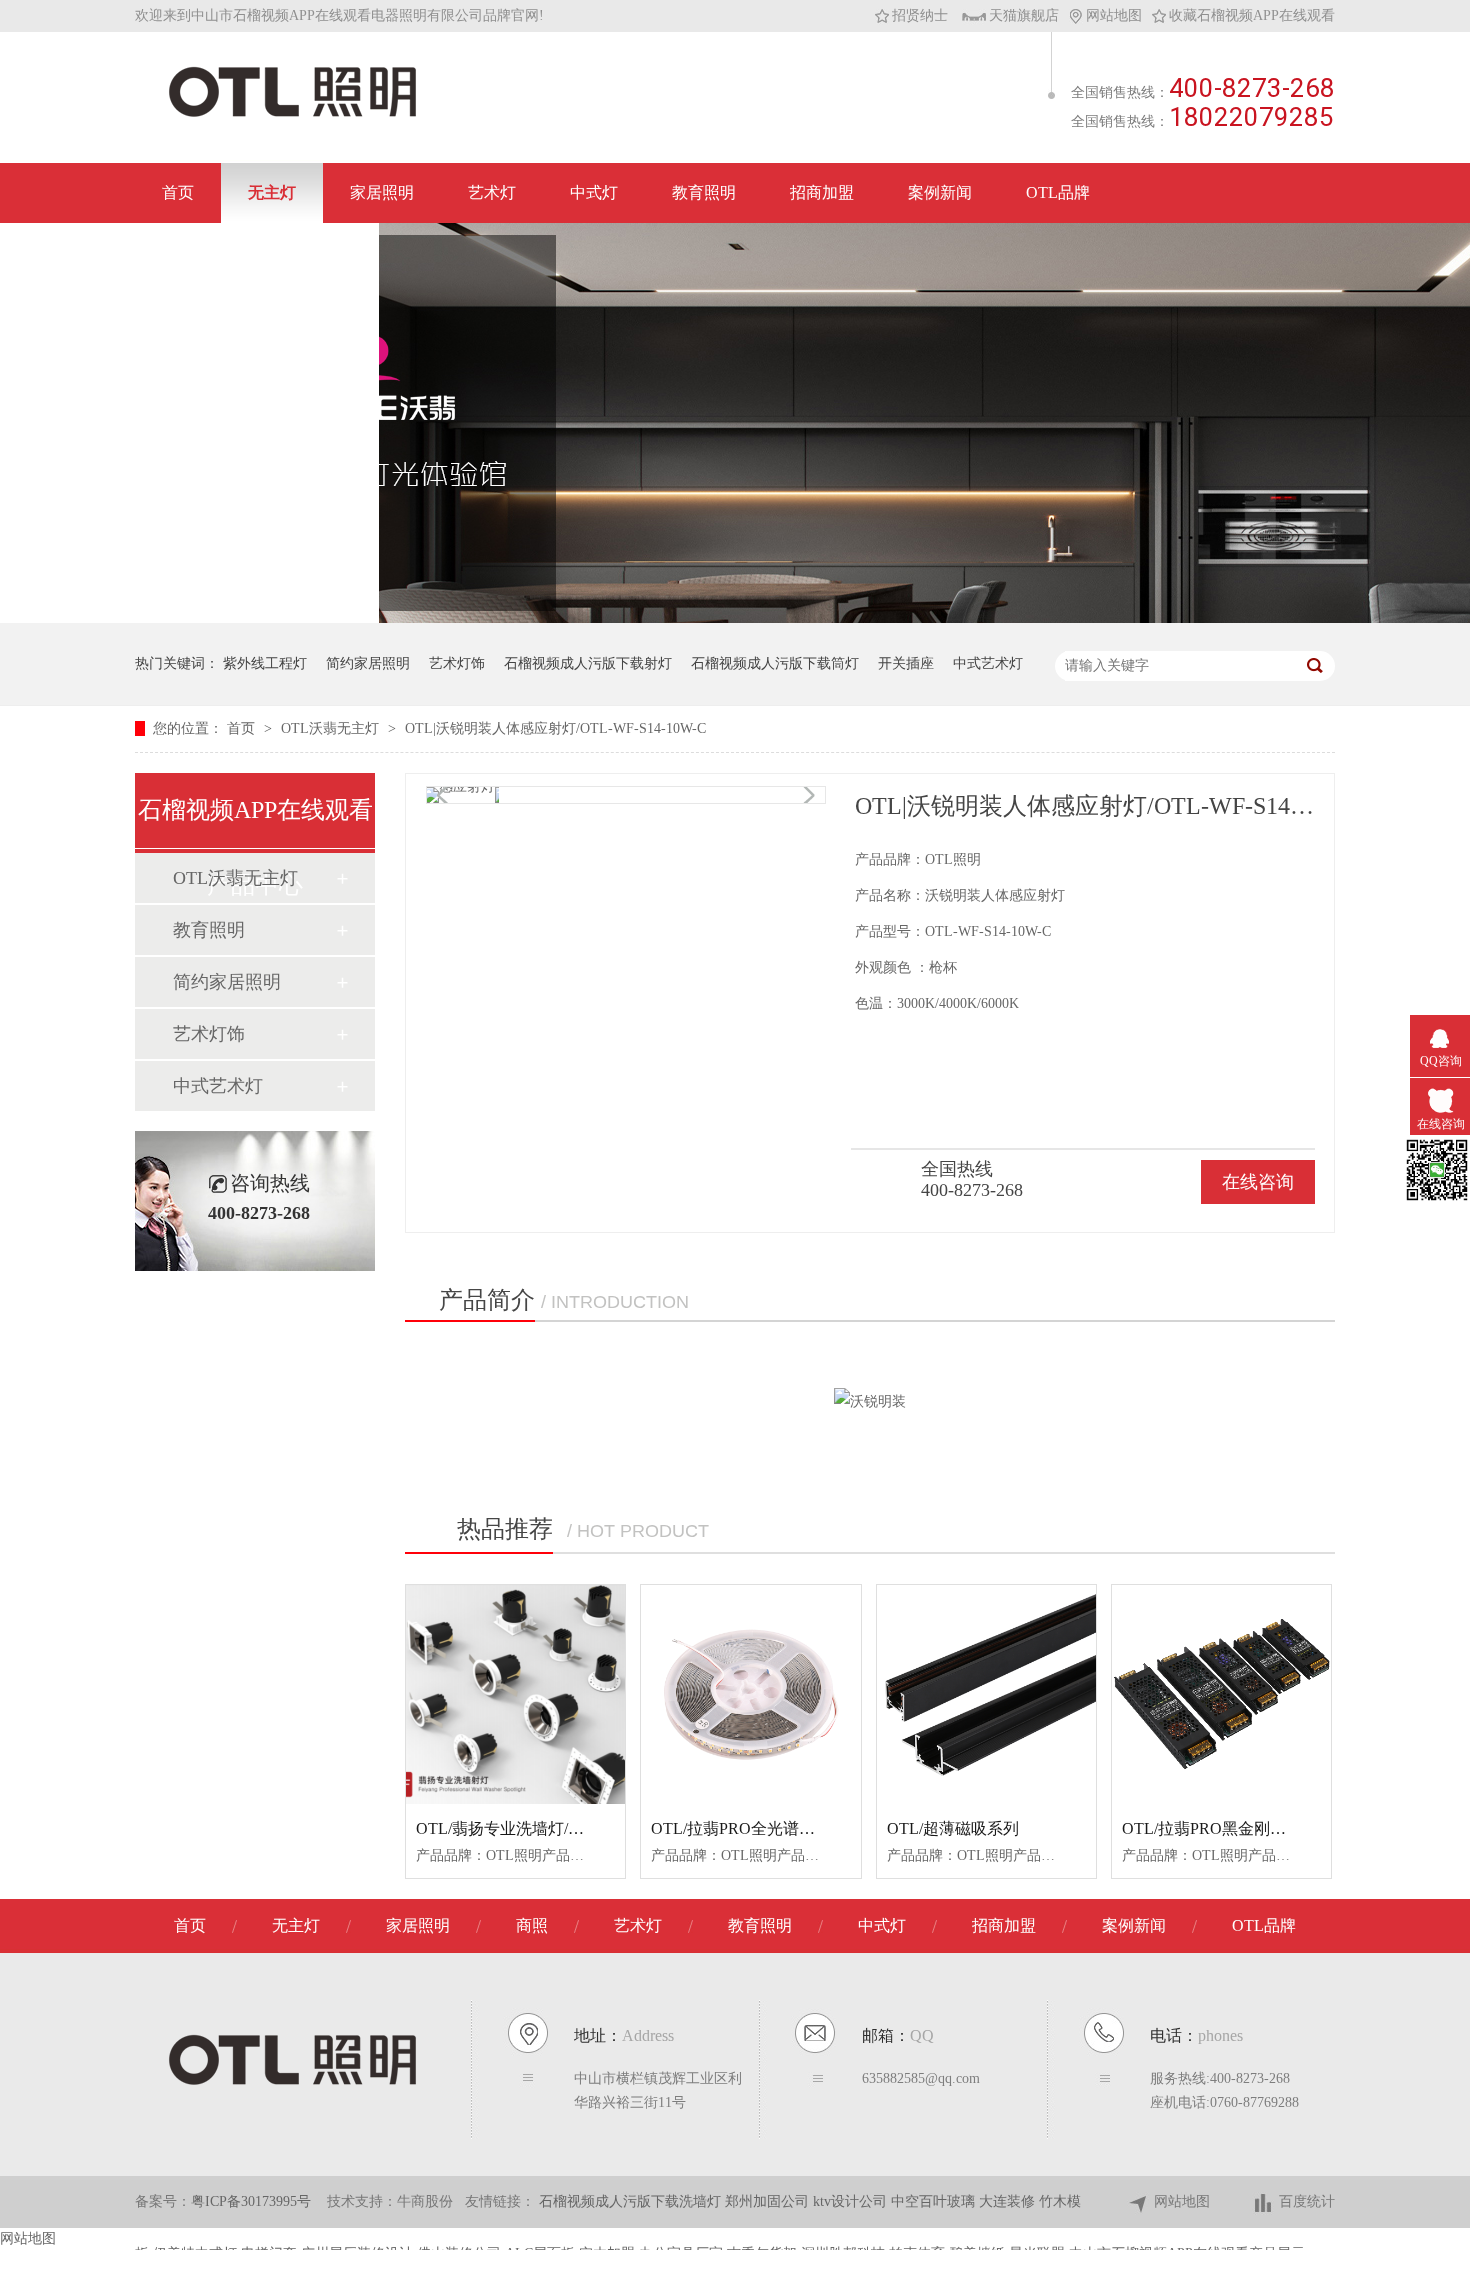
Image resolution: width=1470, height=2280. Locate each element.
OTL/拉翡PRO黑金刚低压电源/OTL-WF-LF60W (1288, 1828)
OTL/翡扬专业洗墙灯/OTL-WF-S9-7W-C (555, 1828)
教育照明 (704, 192)
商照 (532, 1925)
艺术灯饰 (457, 663)
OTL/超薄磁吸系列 (953, 1828)
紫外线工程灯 (265, 663)
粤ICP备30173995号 (251, 2201)
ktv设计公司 (852, 2201)
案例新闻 (940, 192)
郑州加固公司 (769, 2201)
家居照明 (382, 192)
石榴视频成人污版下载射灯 (588, 663)
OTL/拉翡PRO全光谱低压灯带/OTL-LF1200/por (815, 1828)
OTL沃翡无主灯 (332, 728)
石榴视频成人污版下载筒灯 (775, 663)
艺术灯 (492, 192)
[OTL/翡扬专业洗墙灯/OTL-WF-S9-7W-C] (515, 1694)
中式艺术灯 (988, 663)
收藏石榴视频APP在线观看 (1252, 15)
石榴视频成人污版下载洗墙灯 (632, 2201)
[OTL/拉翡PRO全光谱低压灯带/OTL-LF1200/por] (750, 1694)
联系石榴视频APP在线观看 (257, 252)
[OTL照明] (292, 115)
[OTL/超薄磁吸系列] (986, 1694)
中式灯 (594, 192)
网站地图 (1114, 15)
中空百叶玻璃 (935, 2201)
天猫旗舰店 (1024, 15)
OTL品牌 (1058, 192)
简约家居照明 (368, 663)
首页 (178, 192)
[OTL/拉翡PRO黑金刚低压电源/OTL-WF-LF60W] (1221, 1694)
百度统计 (1307, 2201)
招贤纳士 (920, 15)
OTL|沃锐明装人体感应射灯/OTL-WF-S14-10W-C (555, 728)
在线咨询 (1258, 1182)
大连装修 (1009, 2201)
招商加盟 (822, 192)
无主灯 (272, 192)
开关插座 (906, 663)
